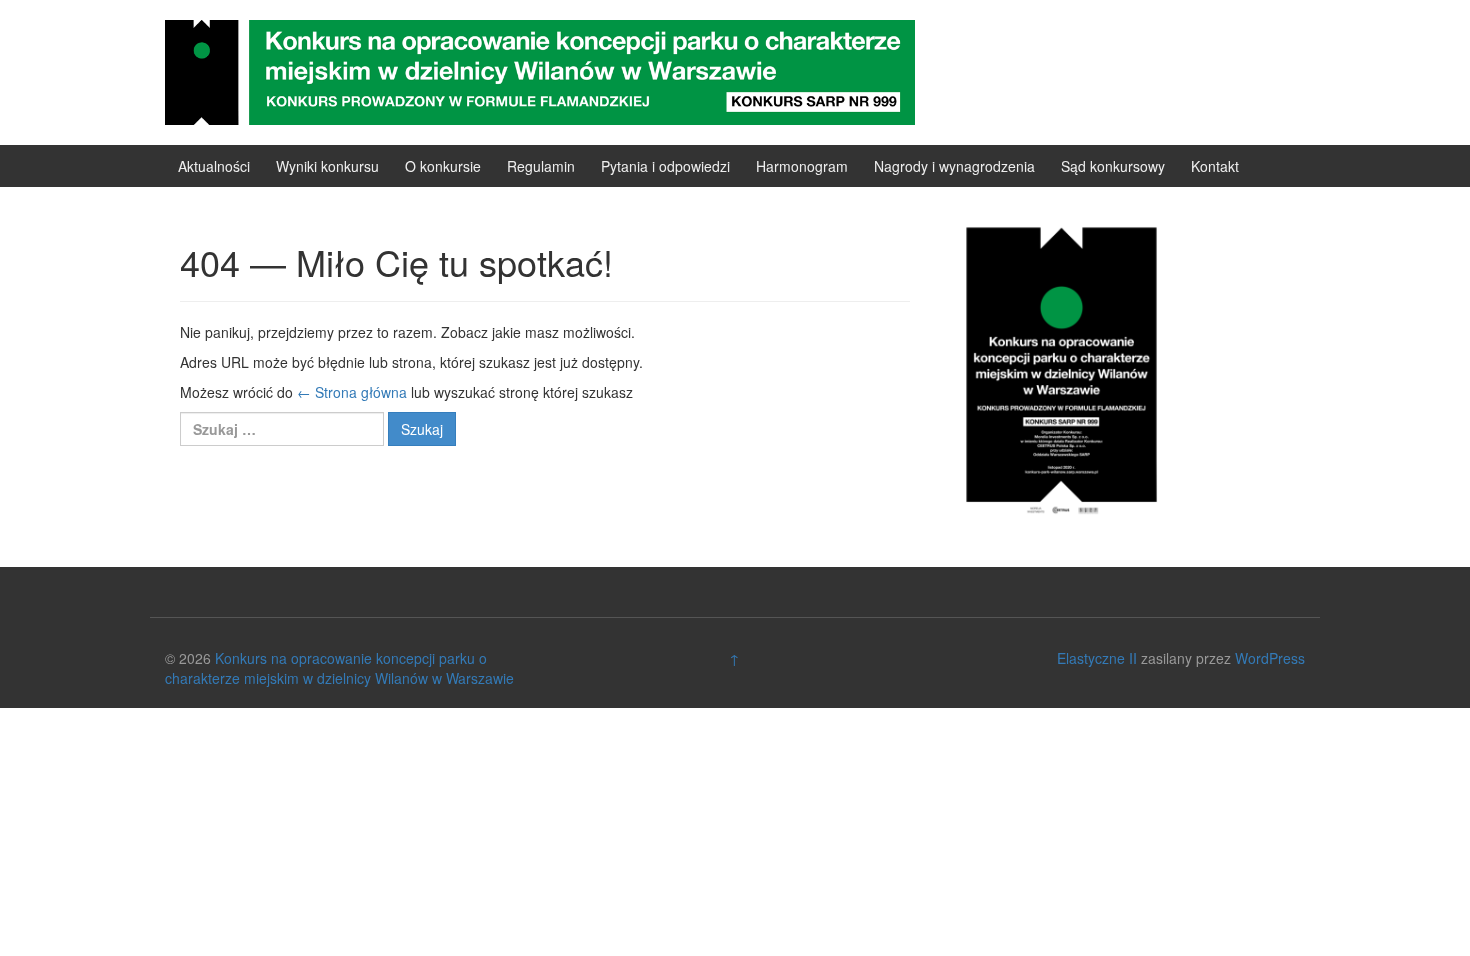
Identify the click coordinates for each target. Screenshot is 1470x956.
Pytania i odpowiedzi (665, 166)
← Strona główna (352, 392)
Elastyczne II (1097, 658)
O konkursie (443, 166)
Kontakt (1215, 166)
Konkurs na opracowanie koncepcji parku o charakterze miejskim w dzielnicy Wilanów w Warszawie (339, 668)
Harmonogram (802, 166)
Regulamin (541, 166)
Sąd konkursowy (1113, 166)
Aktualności (214, 166)
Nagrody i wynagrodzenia (954, 166)
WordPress (1270, 658)
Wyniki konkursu (327, 166)
